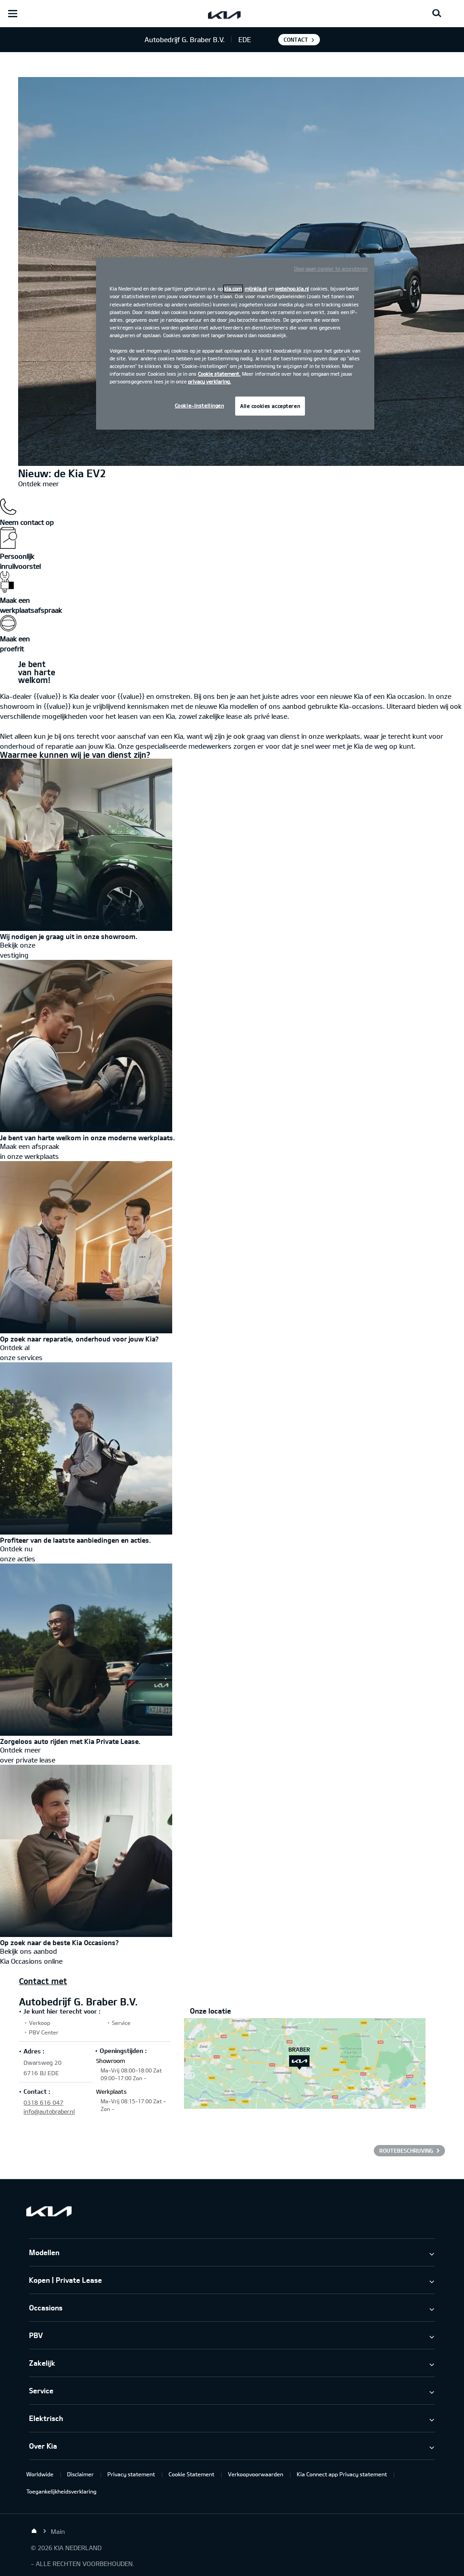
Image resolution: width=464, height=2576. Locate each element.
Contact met (43, 1981)
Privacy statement (131, 2474)
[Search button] (437, 14)
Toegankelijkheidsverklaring (61, 2491)
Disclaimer (80, 2474)
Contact (296, 39)
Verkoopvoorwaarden (256, 2474)
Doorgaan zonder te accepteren (331, 269)
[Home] (34, 2531)
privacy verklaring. (210, 381)
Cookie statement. (219, 374)
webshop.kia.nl (292, 288)
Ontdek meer (39, 484)
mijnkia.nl (256, 288)
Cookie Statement (191, 2474)
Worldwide (40, 2474)
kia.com (233, 288)
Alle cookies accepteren (270, 406)
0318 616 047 (43, 2102)
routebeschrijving (406, 2150)
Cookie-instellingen (200, 405)
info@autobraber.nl (49, 2111)
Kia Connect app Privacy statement (342, 2474)
